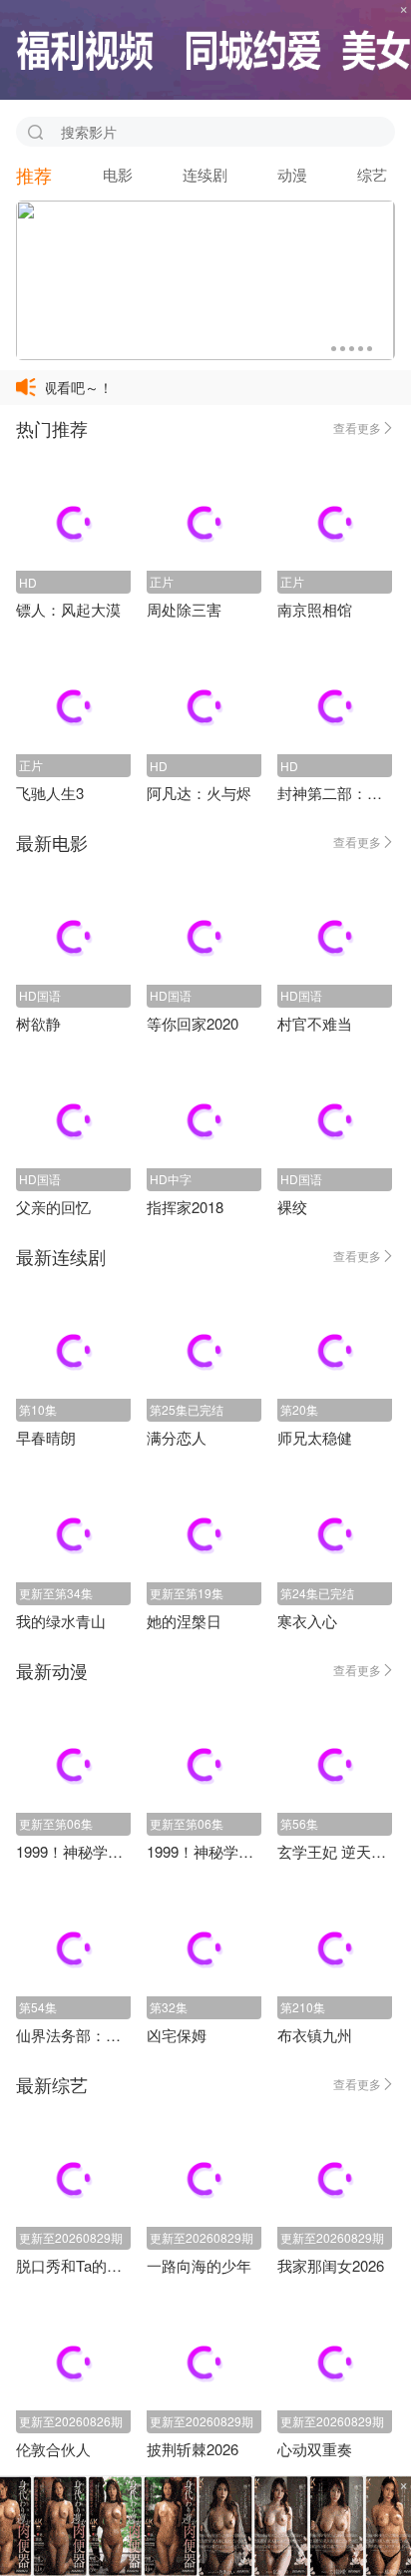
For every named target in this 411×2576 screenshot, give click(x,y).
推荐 (34, 175)
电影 (118, 174)
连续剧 (205, 174)
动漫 (292, 174)
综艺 (372, 174)
